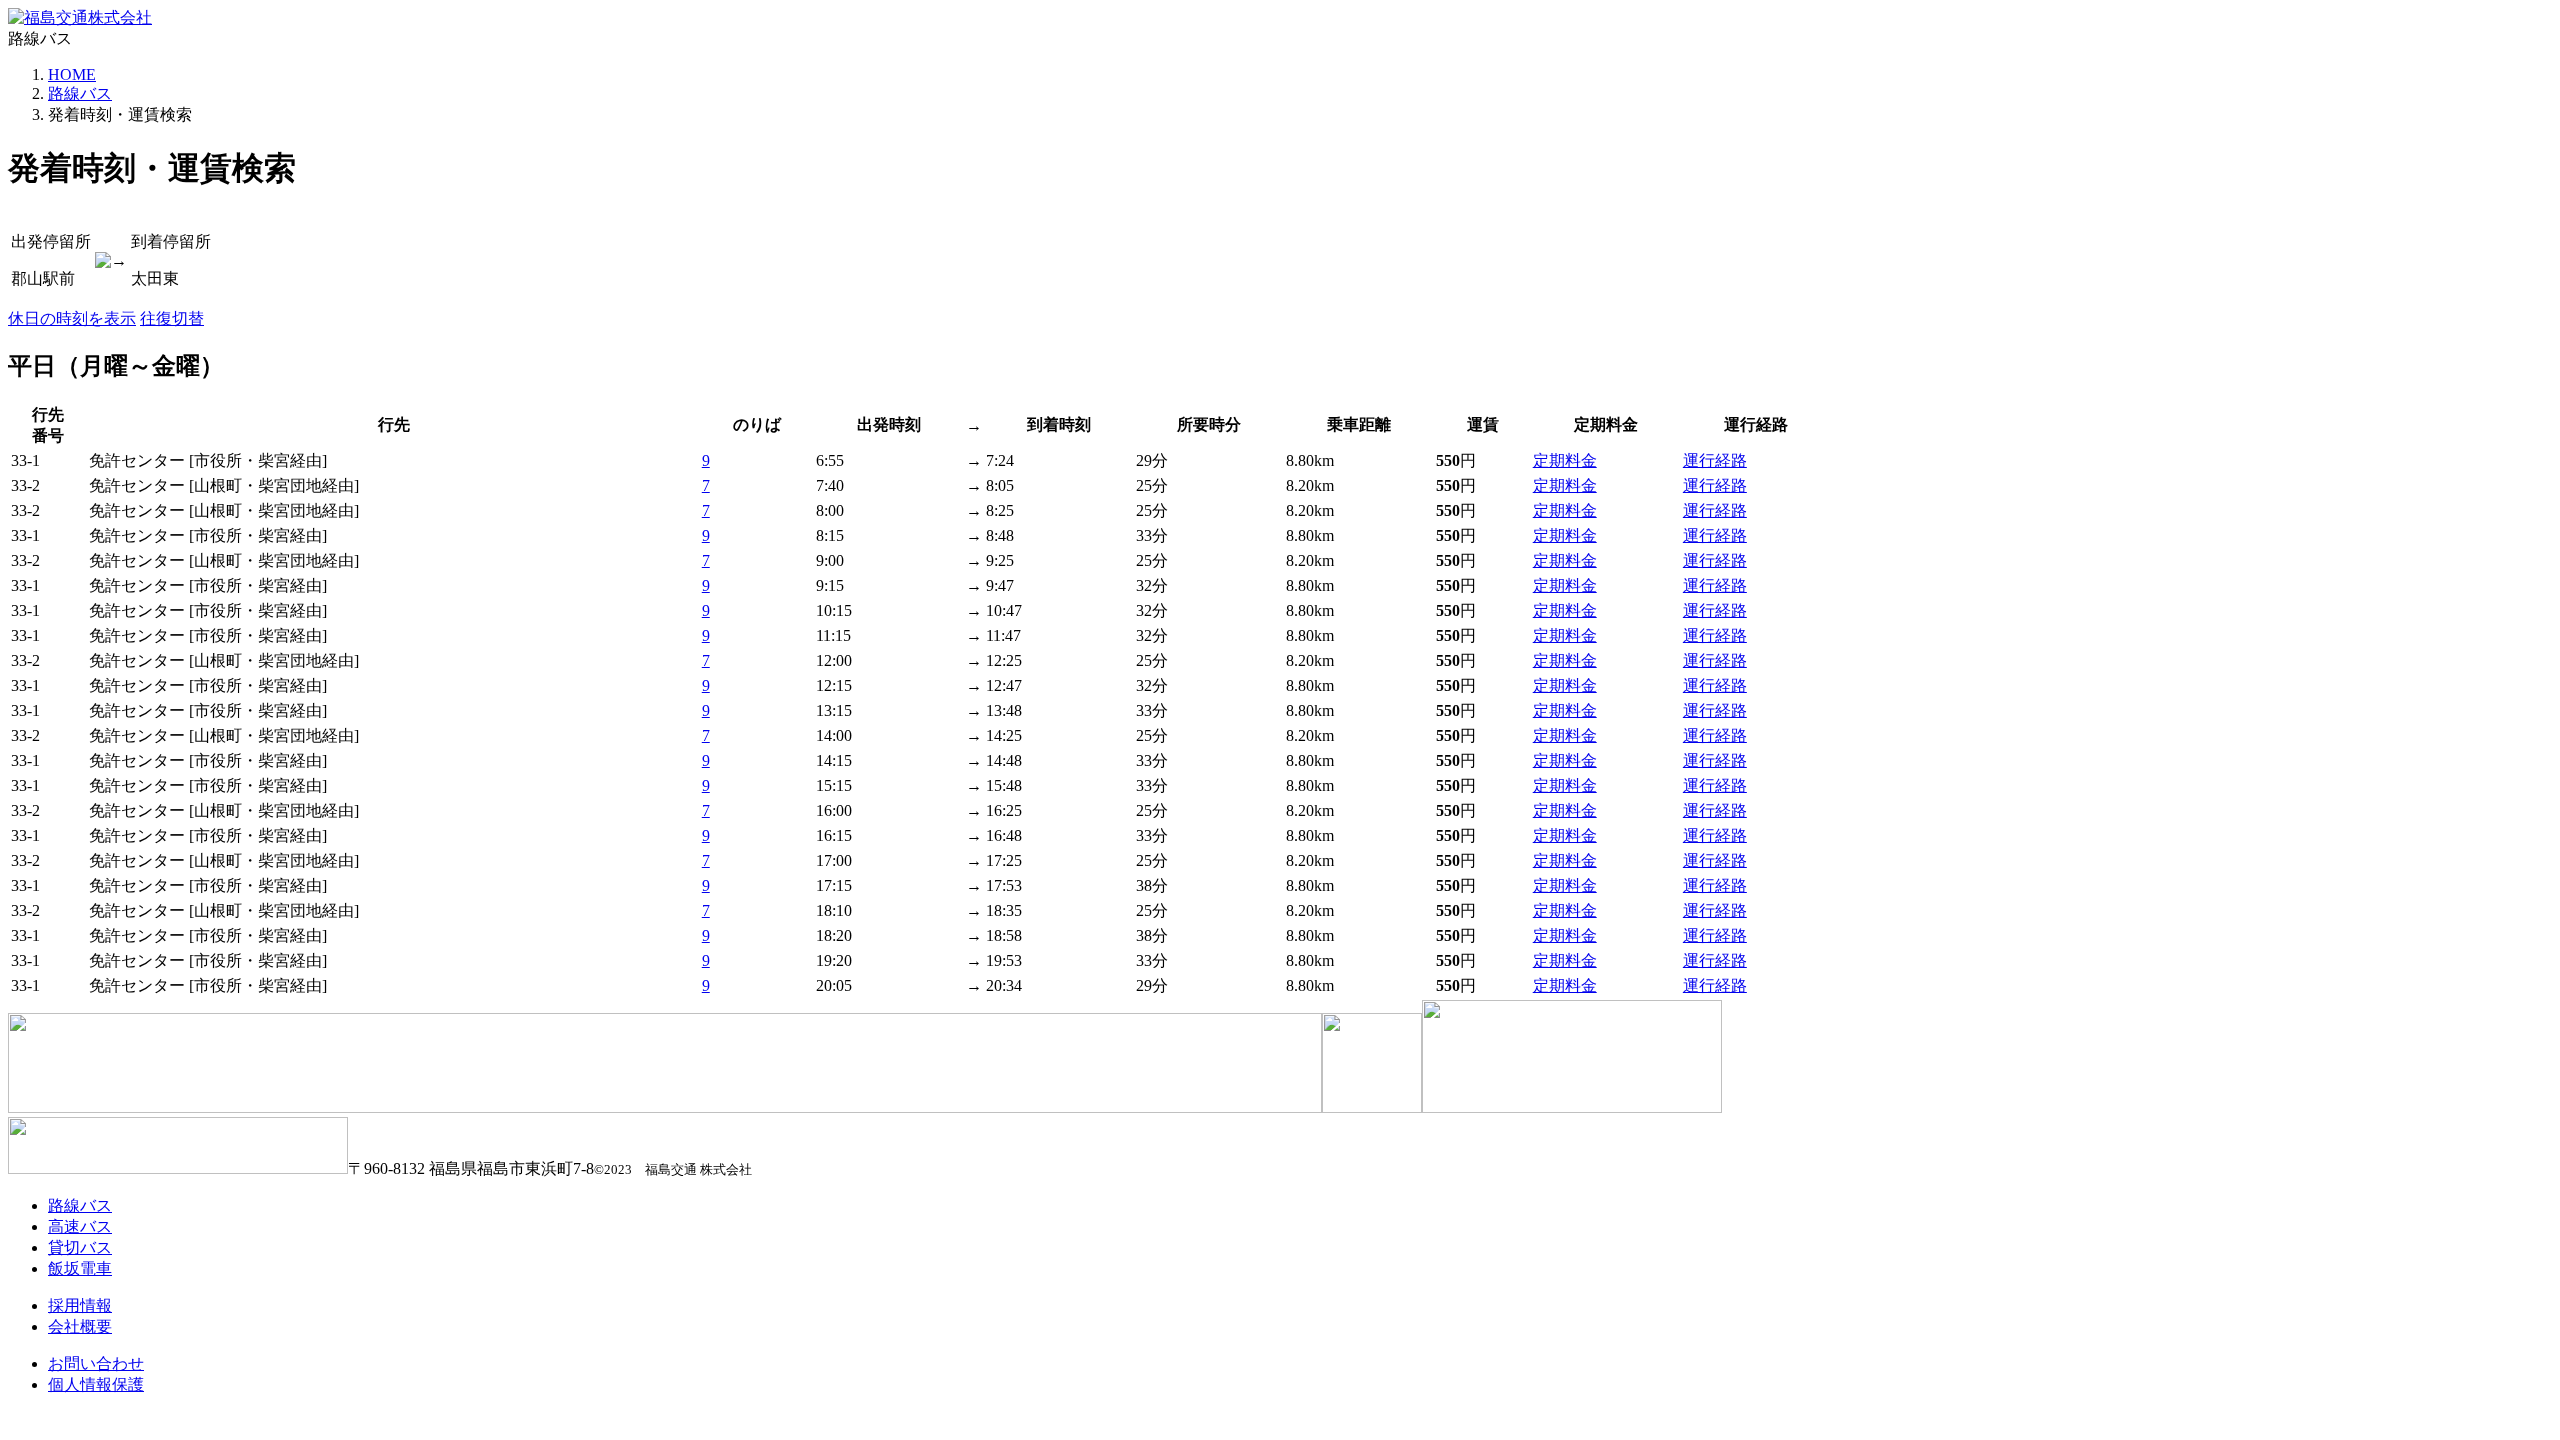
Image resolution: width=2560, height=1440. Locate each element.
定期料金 (1565, 460)
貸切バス (80, 1247)
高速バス (80, 1226)
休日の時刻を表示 (72, 318)
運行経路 (1715, 460)
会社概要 (80, 1326)
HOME (72, 74)
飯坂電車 (80, 1268)
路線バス (80, 93)
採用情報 (80, 1305)
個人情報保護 (96, 1384)
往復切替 (172, 318)
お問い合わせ (96, 1363)
